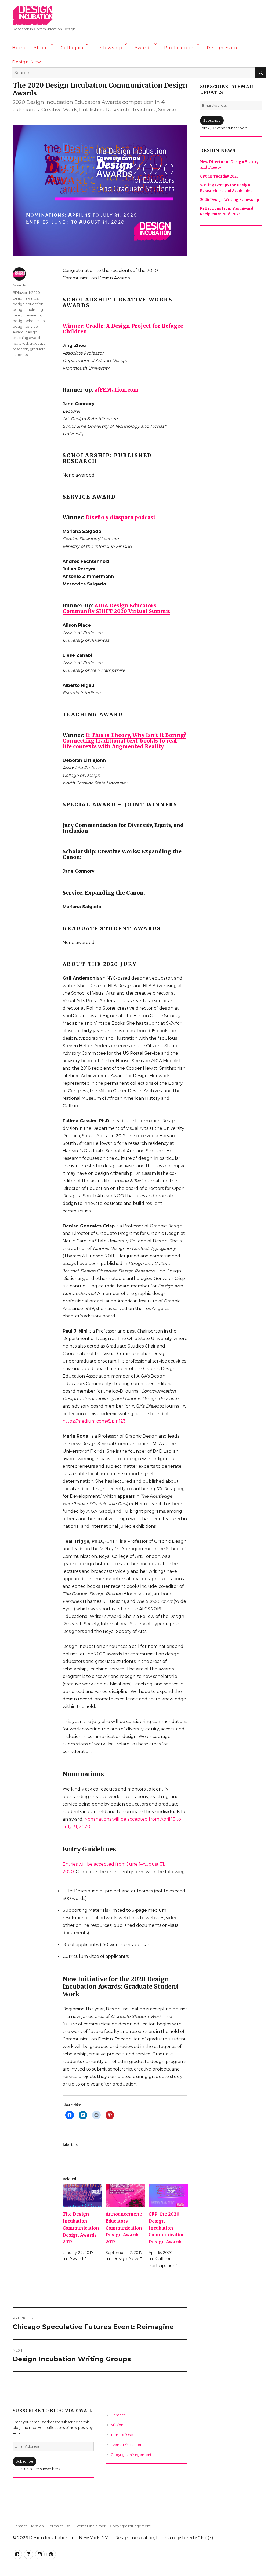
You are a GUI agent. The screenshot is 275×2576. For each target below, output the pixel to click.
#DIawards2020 (26, 293)
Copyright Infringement (131, 2455)
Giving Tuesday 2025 (219, 176)
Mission (117, 2425)
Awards (143, 48)
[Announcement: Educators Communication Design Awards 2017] (125, 2196)
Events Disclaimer (126, 2445)
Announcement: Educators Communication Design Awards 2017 (124, 2228)
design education (28, 304)
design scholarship (29, 321)
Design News (28, 62)
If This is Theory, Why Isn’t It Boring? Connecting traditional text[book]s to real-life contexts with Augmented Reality (124, 741)
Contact (118, 2415)
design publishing (28, 309)
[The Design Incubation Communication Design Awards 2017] (82, 2196)
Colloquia (72, 48)
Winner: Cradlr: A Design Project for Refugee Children (123, 329)
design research (27, 315)
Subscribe (24, 2461)
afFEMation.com (117, 390)
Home (19, 48)
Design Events (224, 48)
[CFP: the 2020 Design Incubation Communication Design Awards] (168, 2196)
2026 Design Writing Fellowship (230, 200)
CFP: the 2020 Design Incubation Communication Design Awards (167, 2228)
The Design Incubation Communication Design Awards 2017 (81, 2228)
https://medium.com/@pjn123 (94, 1421)
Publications (179, 48)
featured (20, 343)
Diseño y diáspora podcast (121, 517)
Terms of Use (122, 2435)
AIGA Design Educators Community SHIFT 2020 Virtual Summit (116, 608)
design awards (25, 298)
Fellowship (109, 48)
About (41, 48)
